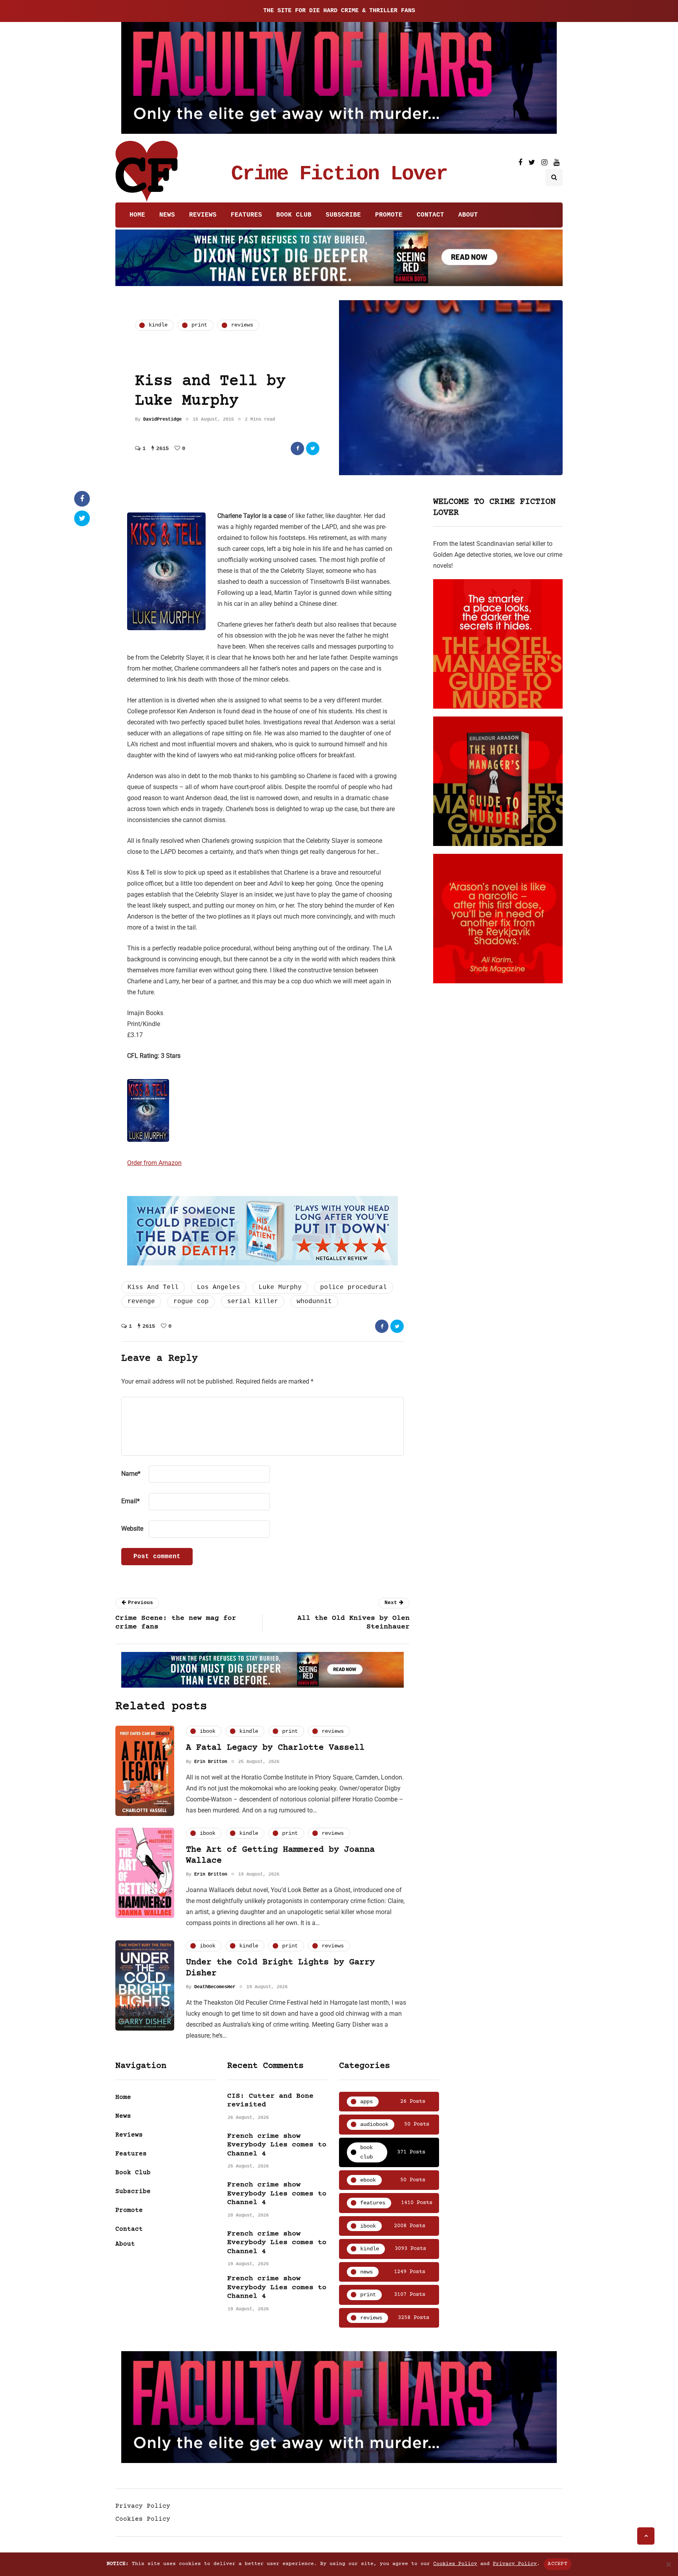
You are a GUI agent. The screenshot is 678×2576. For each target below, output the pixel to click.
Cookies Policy (143, 2519)
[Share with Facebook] (297, 448)
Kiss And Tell (153, 1287)
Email (130, 1501)
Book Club (294, 215)
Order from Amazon (154, 1163)
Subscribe (343, 215)
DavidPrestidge (162, 419)
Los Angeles (219, 1287)
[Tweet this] (313, 448)
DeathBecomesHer (215, 1987)
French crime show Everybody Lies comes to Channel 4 (277, 2145)
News (167, 215)
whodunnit (314, 1302)
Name (131, 1474)
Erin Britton (211, 1762)
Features (246, 215)
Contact (430, 215)
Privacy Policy (143, 2506)
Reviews (203, 215)
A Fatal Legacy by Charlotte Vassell (275, 1748)
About (468, 215)
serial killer (253, 1302)
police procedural (354, 1287)
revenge (141, 1302)
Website (132, 1529)
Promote (389, 215)
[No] (668, 2564)
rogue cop (191, 1302)
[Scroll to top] (646, 2536)
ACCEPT (558, 2564)
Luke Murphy (280, 1287)
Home (137, 215)
